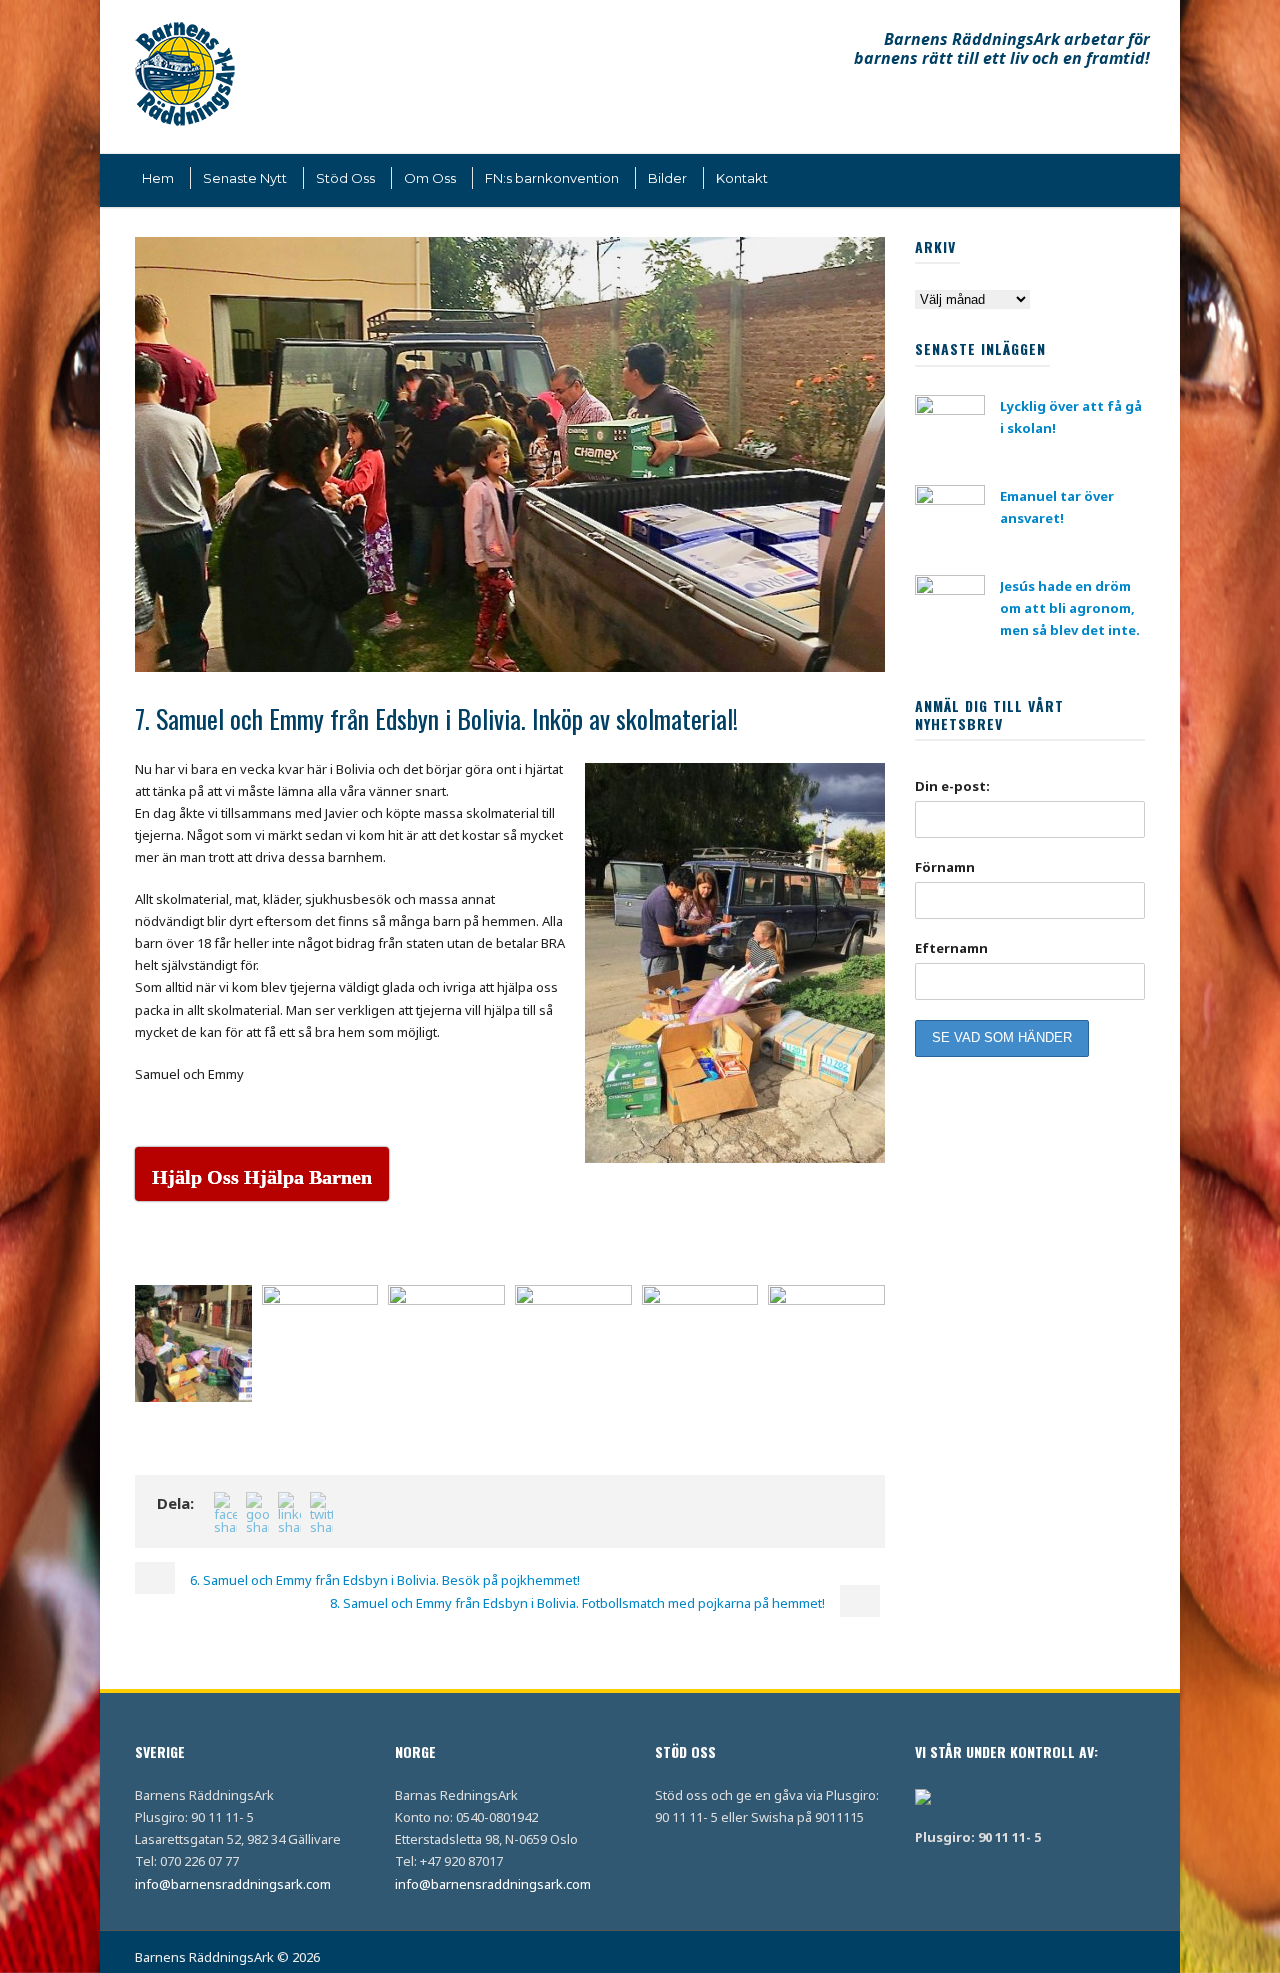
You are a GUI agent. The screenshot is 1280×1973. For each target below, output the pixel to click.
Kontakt (742, 178)
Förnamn (945, 867)
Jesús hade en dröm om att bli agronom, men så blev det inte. (1070, 608)
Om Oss (430, 178)
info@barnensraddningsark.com (233, 1884)
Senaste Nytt (245, 178)
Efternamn (951, 948)
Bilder (667, 178)
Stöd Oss (345, 178)
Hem (158, 178)
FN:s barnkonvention (552, 178)
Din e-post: (952, 786)
